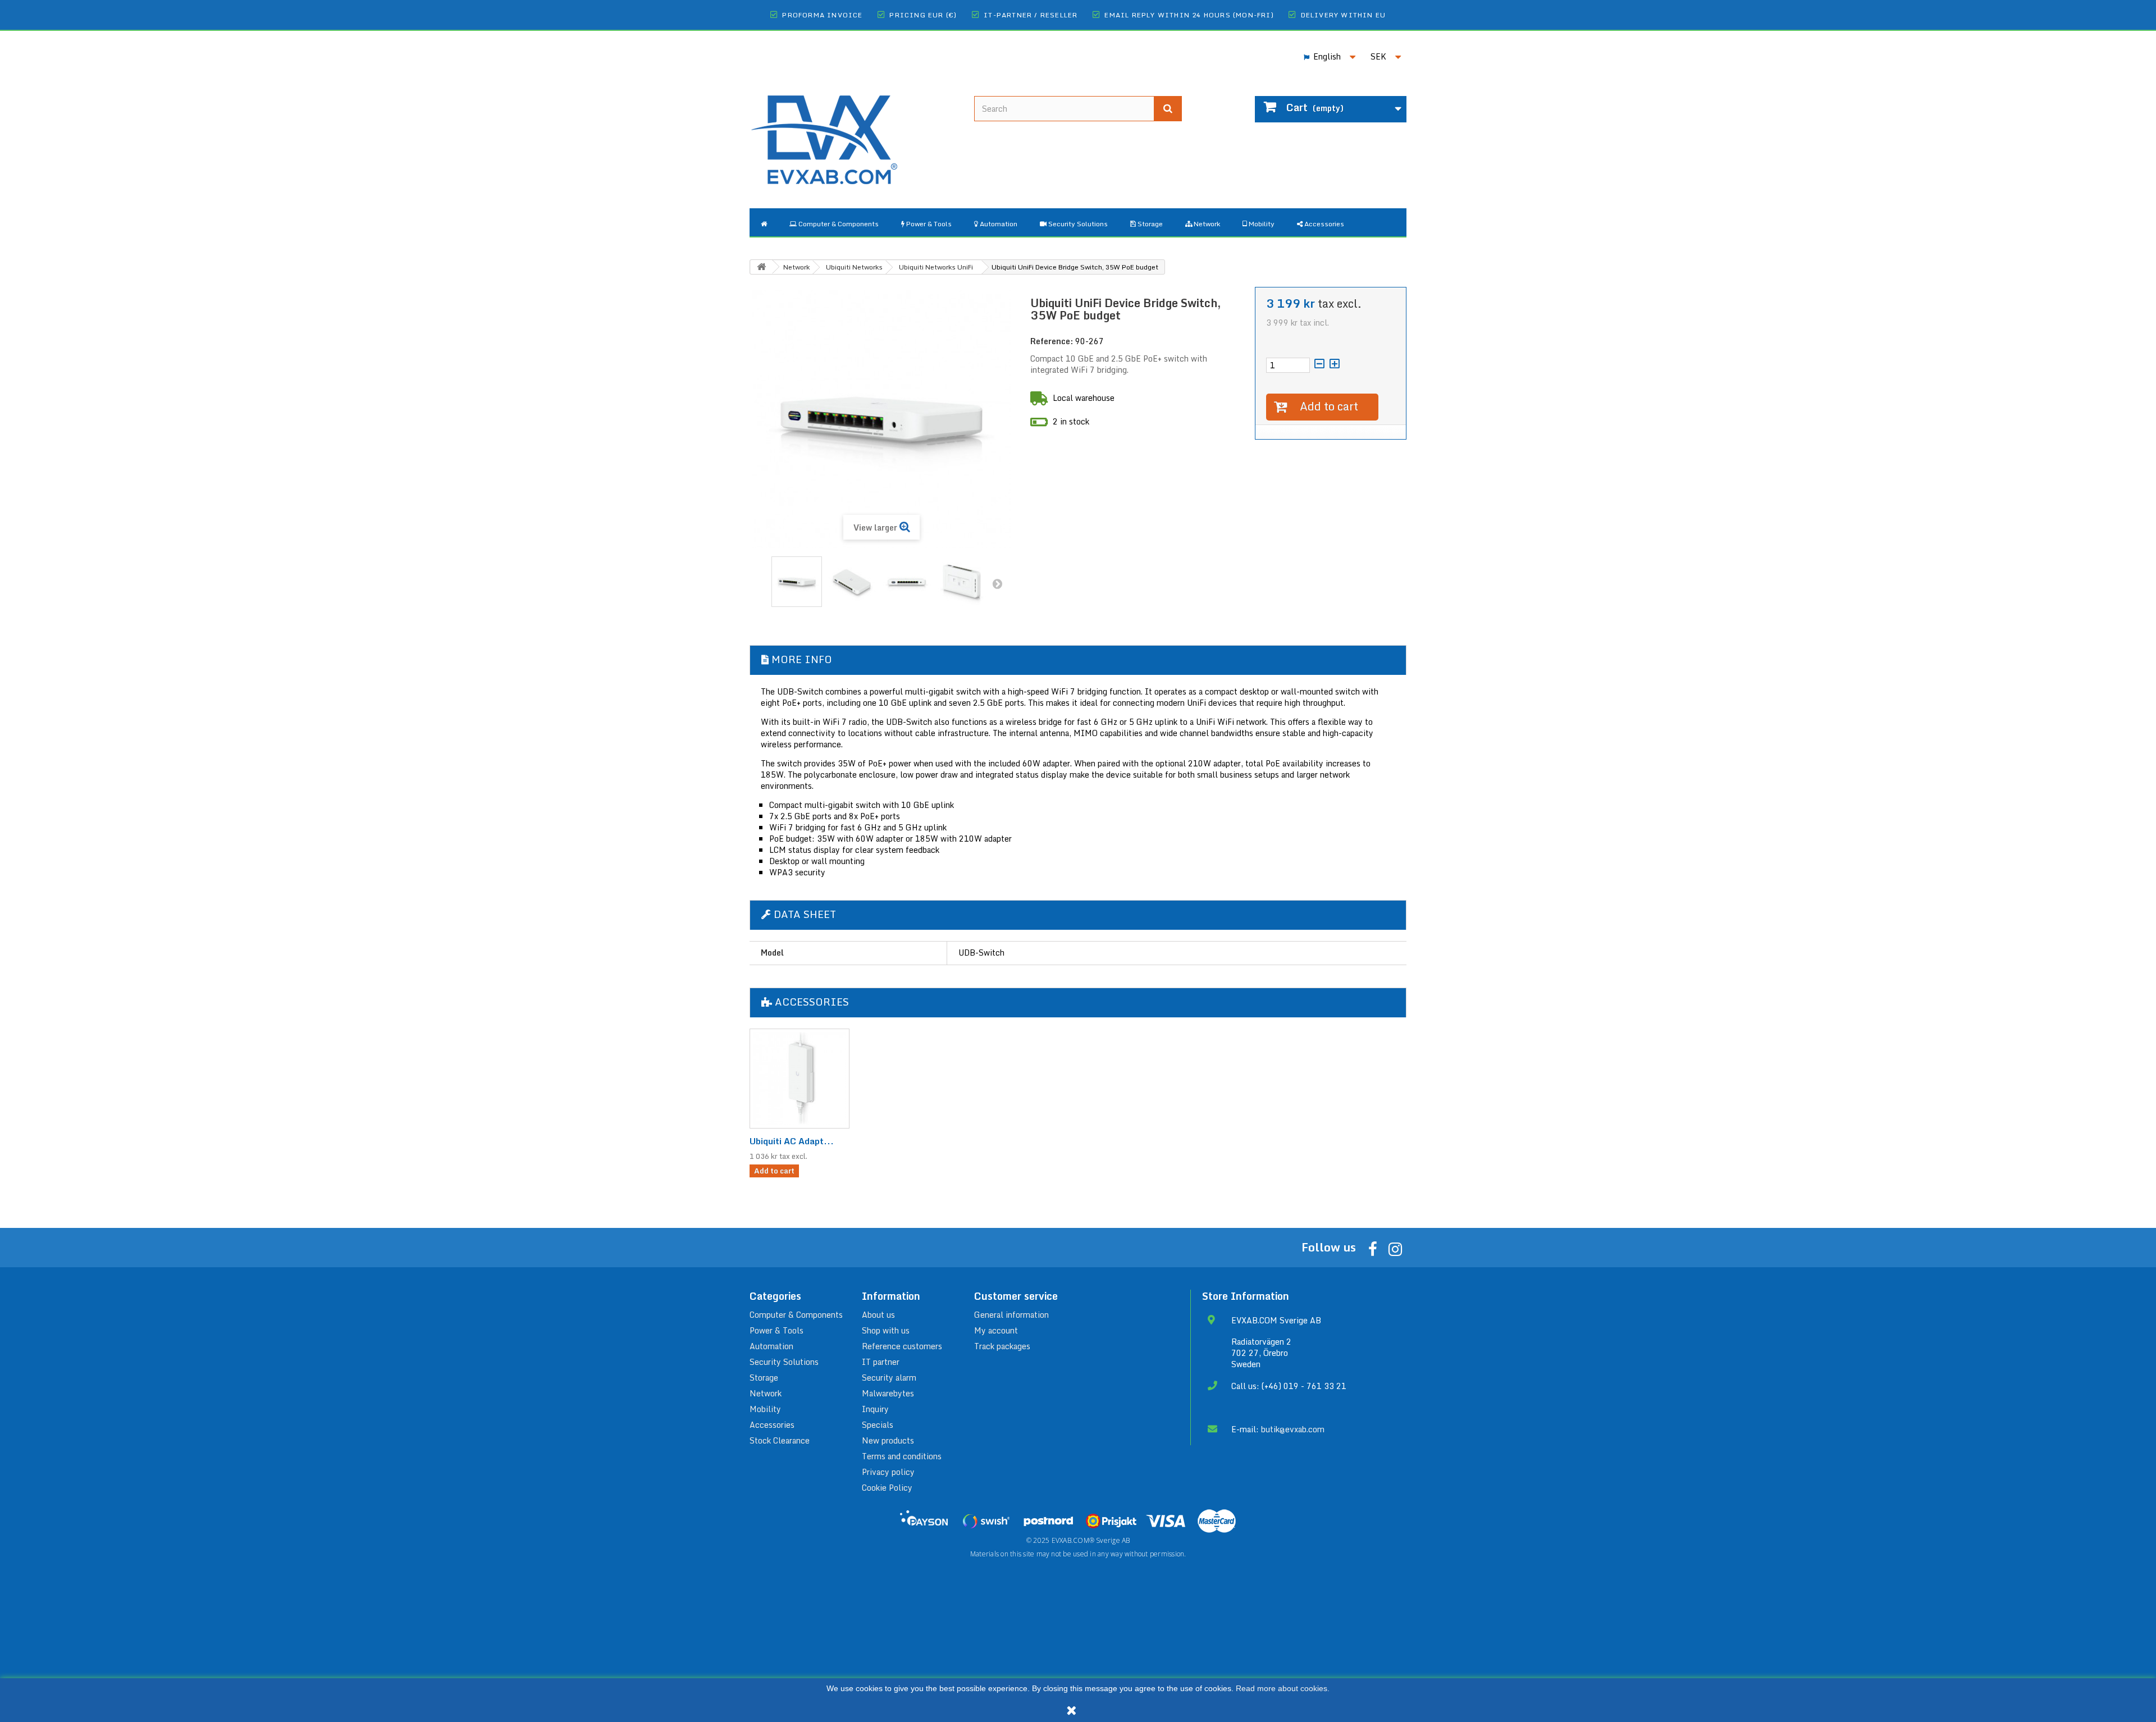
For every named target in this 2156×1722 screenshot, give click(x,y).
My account (996, 1330)
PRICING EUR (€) (923, 15)
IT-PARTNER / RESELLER (1031, 15)
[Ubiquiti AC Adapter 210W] (800, 1079)
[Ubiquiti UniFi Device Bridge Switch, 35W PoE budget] (797, 582)
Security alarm (889, 1378)
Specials (878, 1425)
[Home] (764, 222)
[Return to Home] (761, 267)
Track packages (1002, 1346)
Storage (764, 1378)
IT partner (881, 1362)
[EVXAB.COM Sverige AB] (853, 131)
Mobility (765, 1409)
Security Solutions (784, 1362)
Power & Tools (776, 1330)
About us (878, 1315)
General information (1011, 1315)
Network (766, 1393)
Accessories (772, 1425)
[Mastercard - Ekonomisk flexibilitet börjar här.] (1217, 1521)
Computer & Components (796, 1315)
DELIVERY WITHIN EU (1344, 15)
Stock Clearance (780, 1440)
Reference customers (902, 1346)
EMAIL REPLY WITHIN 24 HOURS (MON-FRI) (1189, 15)
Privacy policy (888, 1472)
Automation (771, 1346)
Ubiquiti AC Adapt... (792, 1141)
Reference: (1052, 341)
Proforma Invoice (822, 15)
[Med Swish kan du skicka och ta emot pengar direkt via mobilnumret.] (986, 1521)
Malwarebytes (888, 1393)
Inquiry (875, 1409)
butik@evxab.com (1293, 1429)
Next (997, 583)
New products (888, 1440)
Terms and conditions (902, 1456)
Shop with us (886, 1330)
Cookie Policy (887, 1488)
